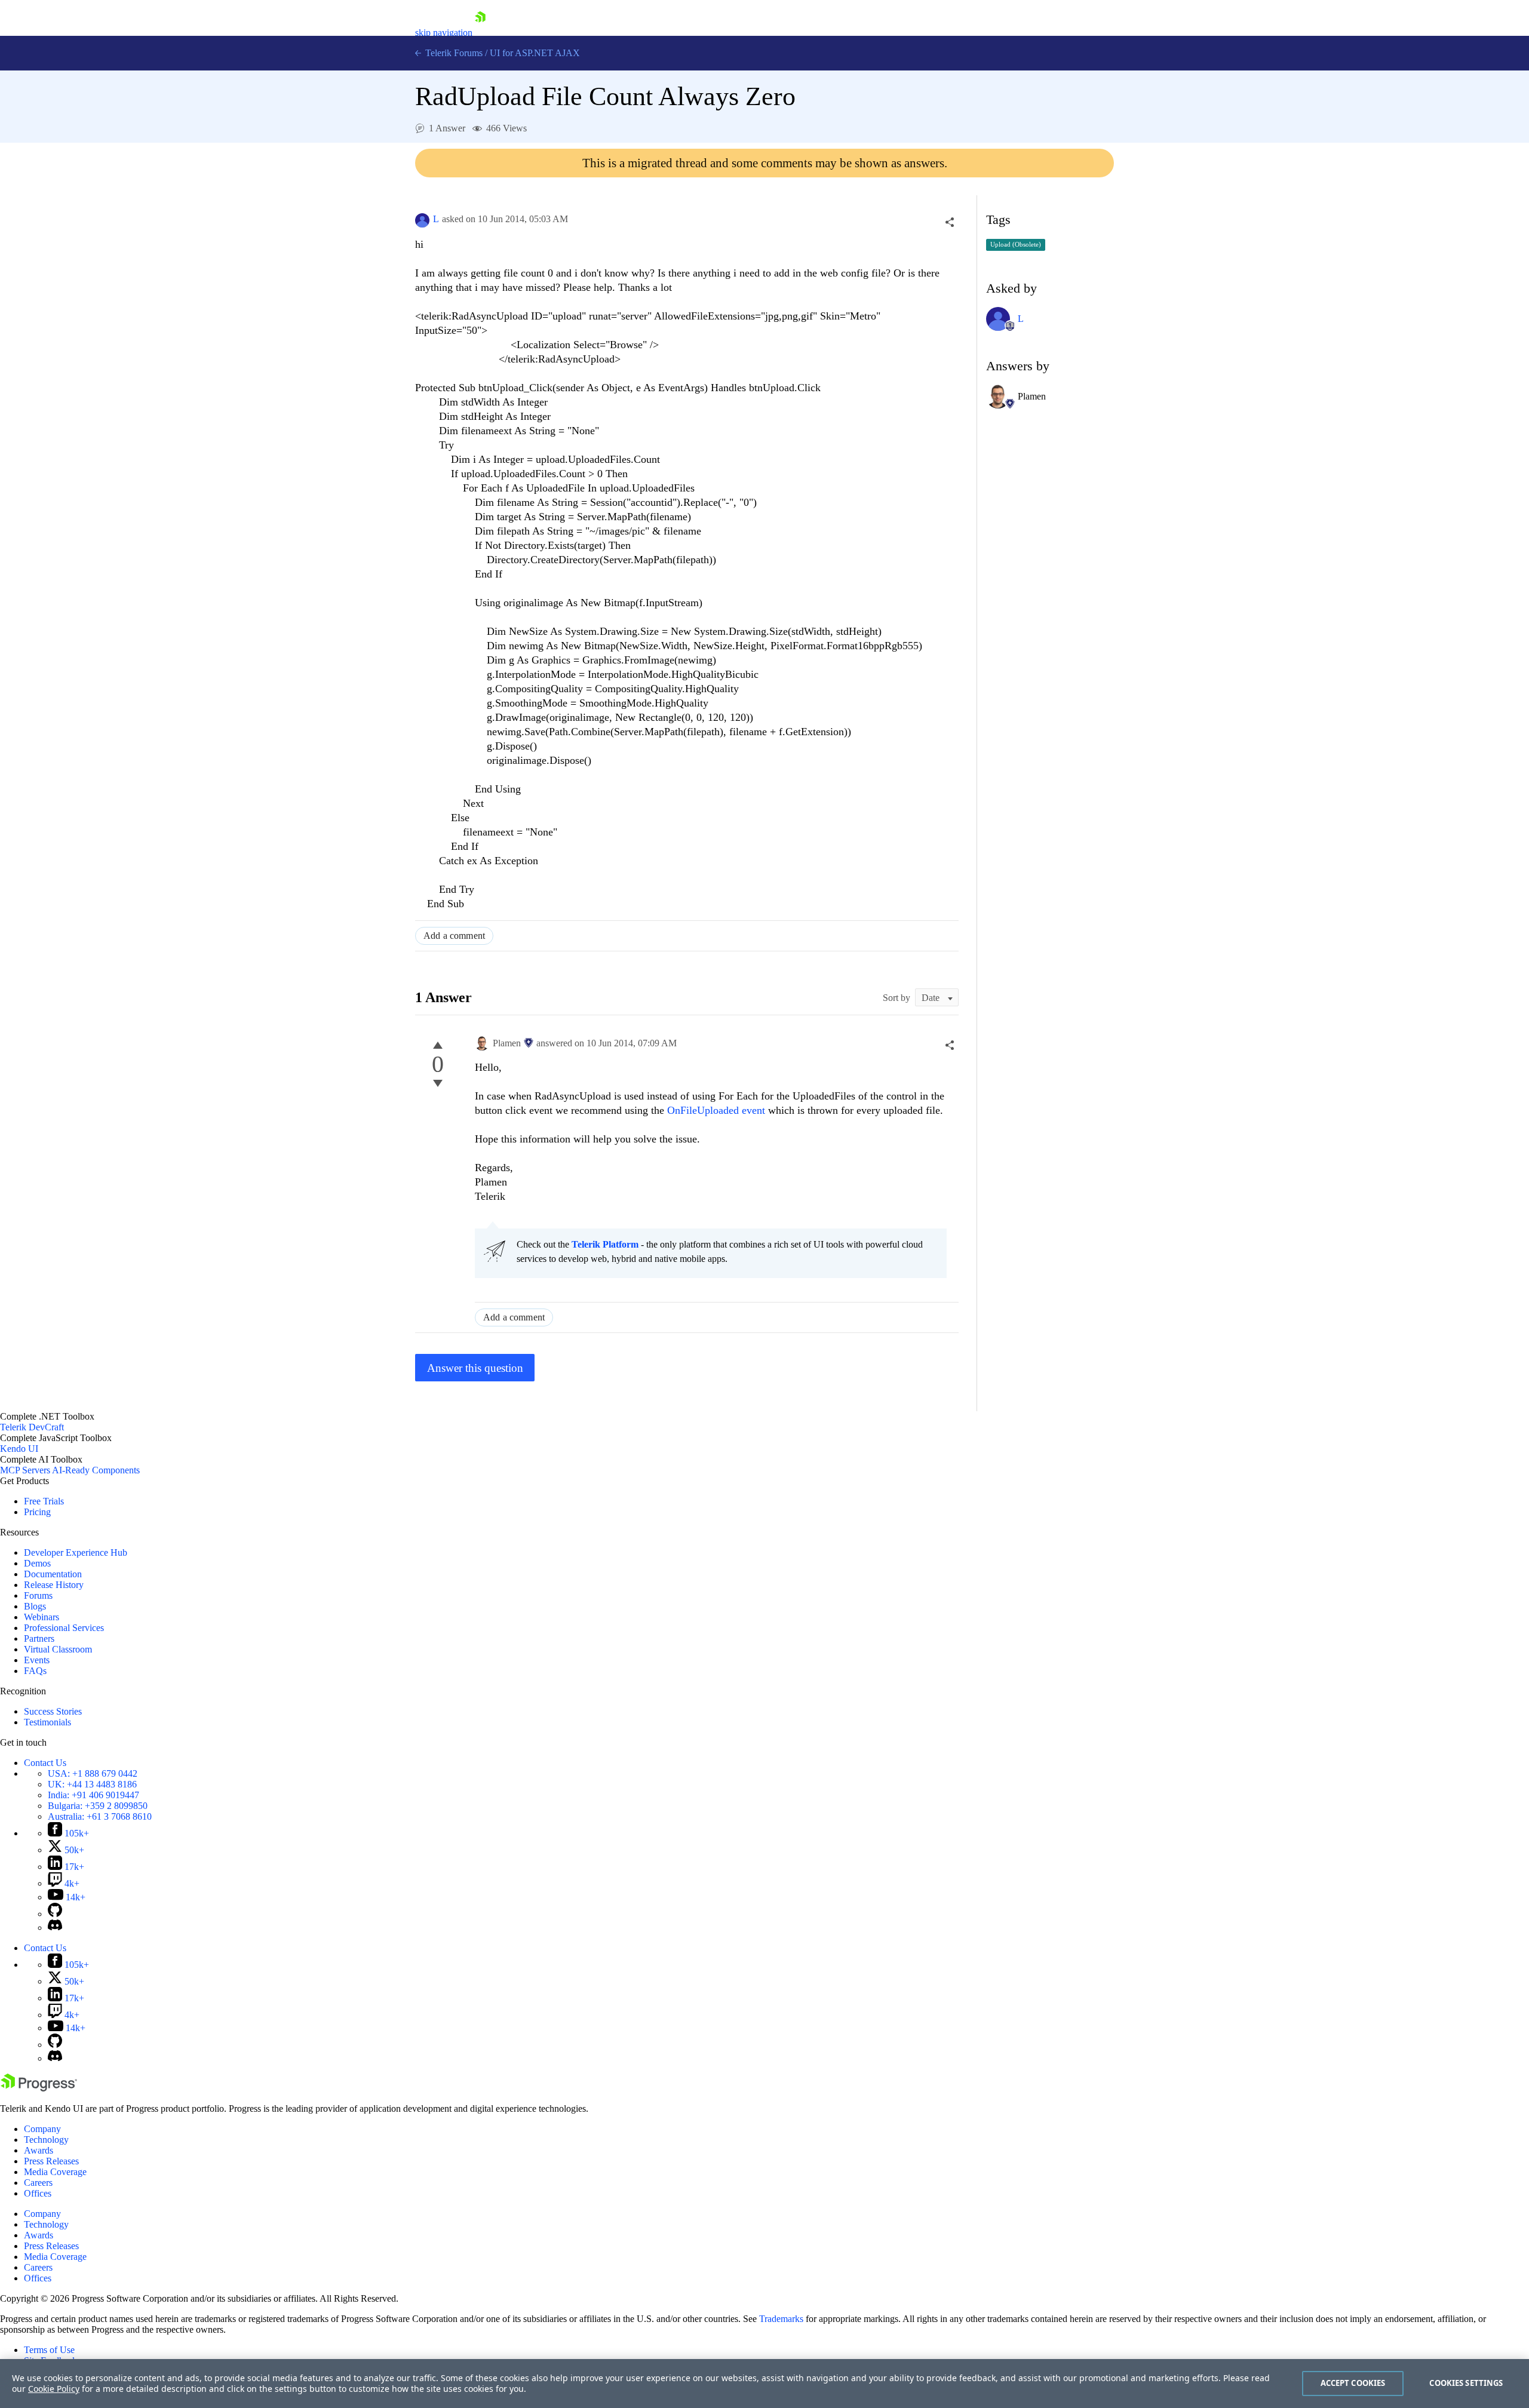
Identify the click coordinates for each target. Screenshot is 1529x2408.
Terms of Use (49, 2350)
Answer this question (475, 1368)
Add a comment (454, 936)
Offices (38, 2193)
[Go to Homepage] (480, 33)
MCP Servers (25, 1470)
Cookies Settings (1466, 2383)
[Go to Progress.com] (39, 2088)
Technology (46, 2140)
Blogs (35, 1606)
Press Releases (51, 2161)
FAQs (35, 1671)
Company (42, 2129)
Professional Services (64, 1628)
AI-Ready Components (96, 1470)
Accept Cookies (1353, 2383)
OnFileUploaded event (718, 1110)
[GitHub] (55, 1914)
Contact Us (45, 1763)
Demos (37, 1563)
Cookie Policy (54, 2389)
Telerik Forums (453, 53)
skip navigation (444, 33)
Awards (39, 2150)
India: (93, 1795)
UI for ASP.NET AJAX (535, 53)
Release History (54, 1585)
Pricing (37, 1512)
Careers (38, 2183)
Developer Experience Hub (76, 1552)
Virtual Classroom (58, 1649)
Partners (39, 1638)
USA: (93, 1773)
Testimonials (47, 1722)
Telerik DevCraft (32, 1427)
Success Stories (53, 1711)
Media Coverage (55, 2172)
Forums (38, 1595)
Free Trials (44, 1501)
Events (37, 1660)
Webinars (42, 1617)
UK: (92, 1784)
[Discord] (55, 1928)
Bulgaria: (98, 1806)
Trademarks (781, 2319)
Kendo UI (19, 1449)
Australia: (100, 1816)
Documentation (53, 1574)
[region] (764, 2384)
